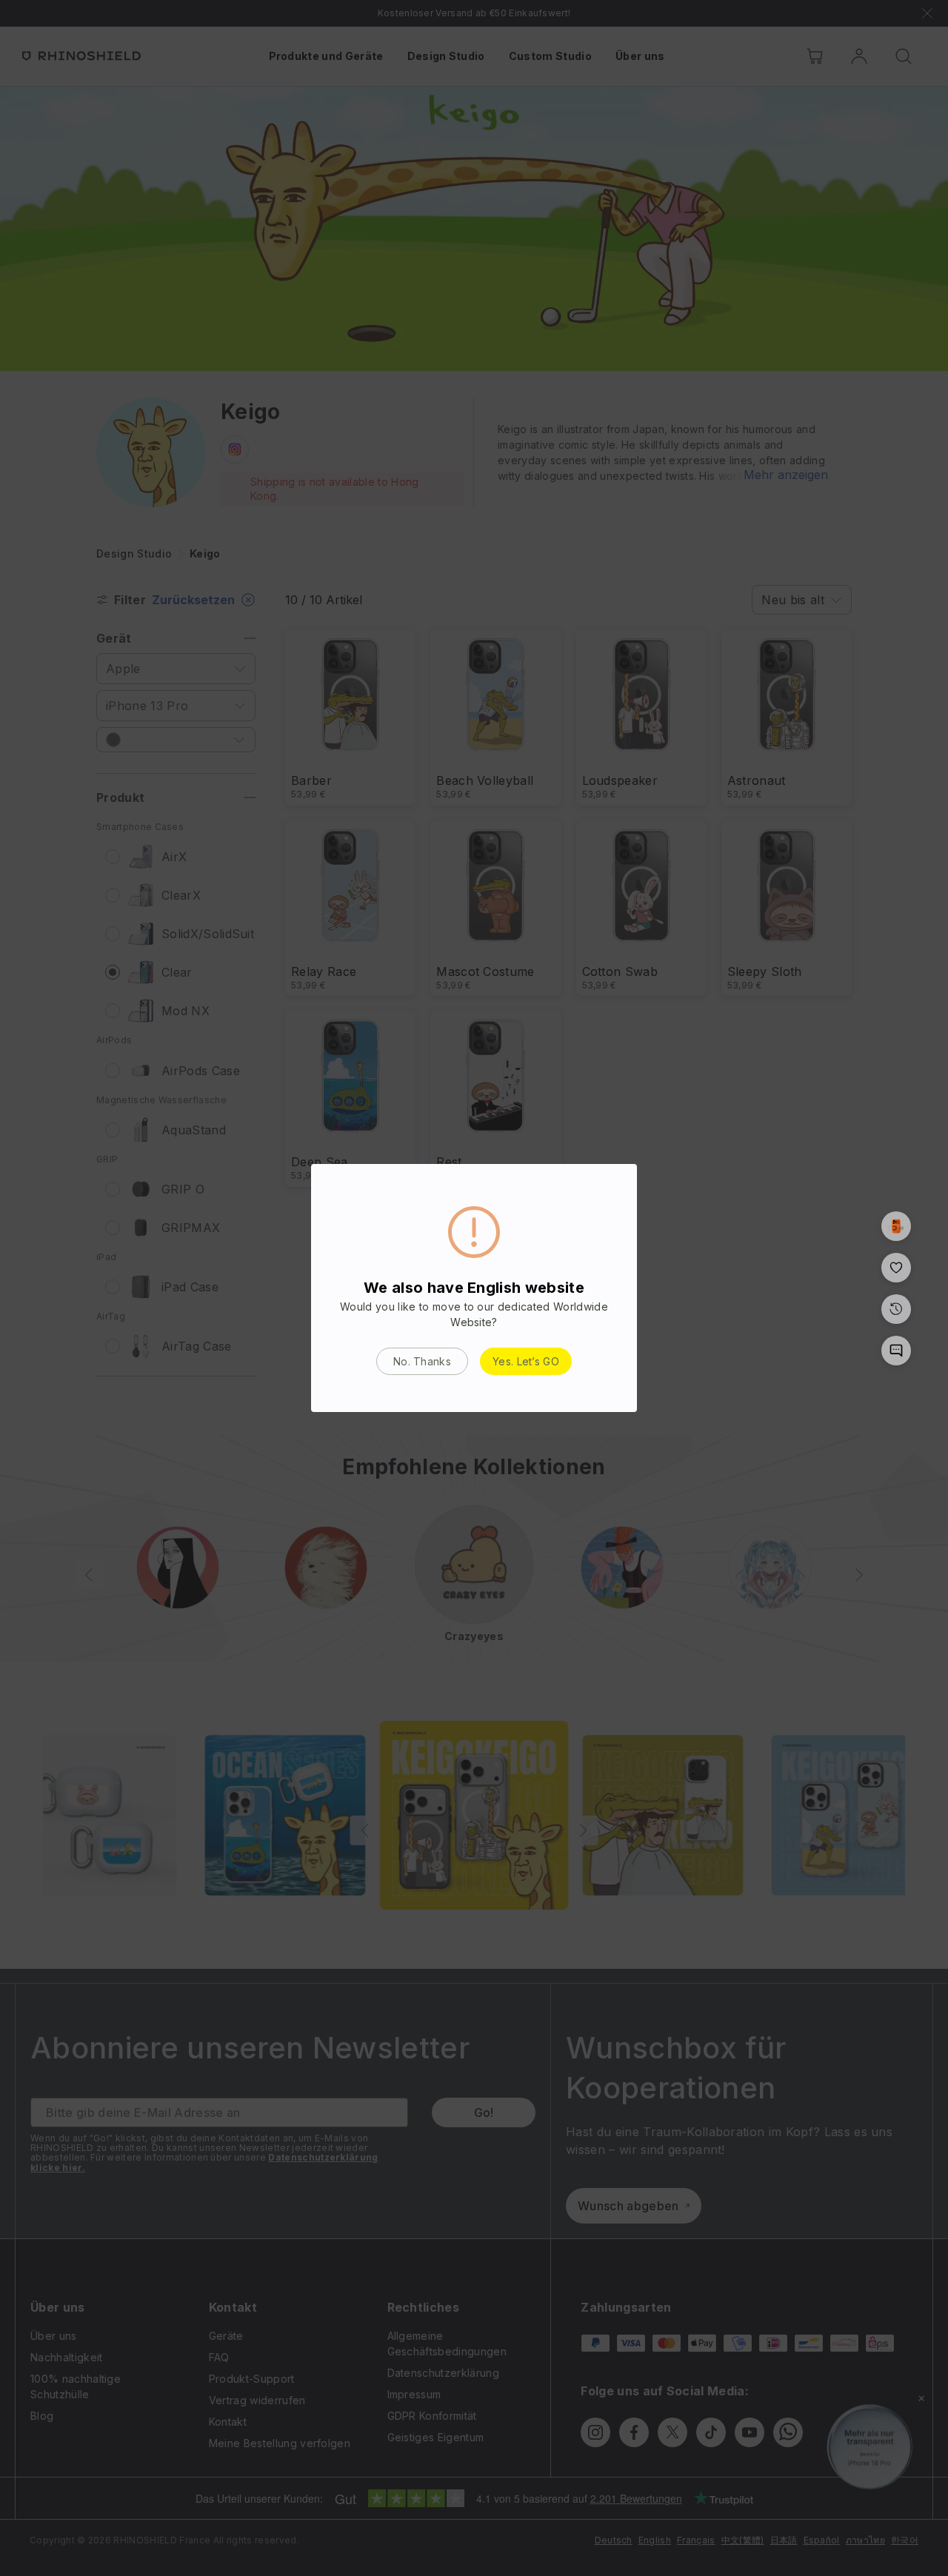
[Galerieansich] (896, 1226)
